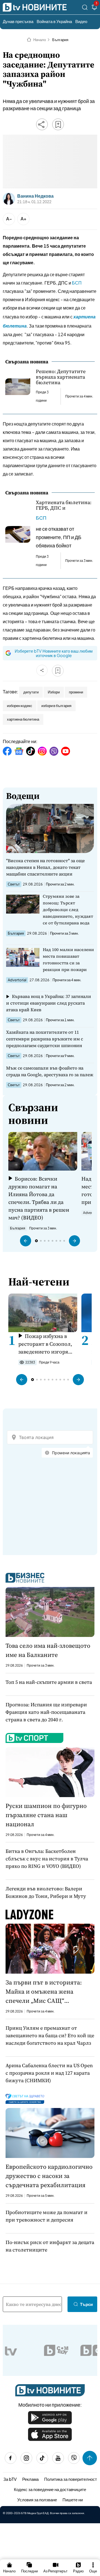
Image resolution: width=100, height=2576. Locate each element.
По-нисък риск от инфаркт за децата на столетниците (50, 2246)
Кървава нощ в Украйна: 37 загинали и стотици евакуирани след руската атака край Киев (49, 1003)
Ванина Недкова (35, 196)
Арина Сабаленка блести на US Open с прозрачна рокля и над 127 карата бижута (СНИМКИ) (49, 2073)
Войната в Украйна (54, 21)
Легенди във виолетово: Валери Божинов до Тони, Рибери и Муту (46, 1892)
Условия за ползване (37, 2500)
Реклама (30, 2479)
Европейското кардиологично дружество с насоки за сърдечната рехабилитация (49, 2176)
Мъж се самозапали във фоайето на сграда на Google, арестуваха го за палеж (50, 1071)
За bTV (10, 2479)
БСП (77, 283)
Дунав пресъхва (18, 21)
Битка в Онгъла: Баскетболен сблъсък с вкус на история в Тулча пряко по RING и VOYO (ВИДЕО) (47, 1859)
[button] (26, 1241)
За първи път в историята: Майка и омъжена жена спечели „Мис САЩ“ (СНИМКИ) (44, 1992)
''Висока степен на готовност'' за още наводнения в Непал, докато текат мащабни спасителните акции (45, 867)
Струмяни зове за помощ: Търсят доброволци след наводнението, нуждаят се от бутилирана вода (68, 910)
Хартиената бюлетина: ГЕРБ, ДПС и (64, 505)
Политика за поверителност (71, 2479)
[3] (94, 8)
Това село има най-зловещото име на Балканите (48, 1650)
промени (76, 692)
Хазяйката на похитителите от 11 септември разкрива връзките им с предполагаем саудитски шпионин (45, 1039)
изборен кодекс (20, 706)
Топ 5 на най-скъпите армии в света (49, 1682)
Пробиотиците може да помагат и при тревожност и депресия (47, 2216)
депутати (31, 692)
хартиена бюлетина (23, 719)
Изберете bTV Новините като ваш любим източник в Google (54, 653)
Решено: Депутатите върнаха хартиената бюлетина (61, 377)
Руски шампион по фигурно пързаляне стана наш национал (46, 1815)
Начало (40, 40)
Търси (86, 2304)
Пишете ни (73, 2500)
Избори (54, 692)
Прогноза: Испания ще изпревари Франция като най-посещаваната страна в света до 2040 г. (46, 1712)
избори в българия (56, 706)
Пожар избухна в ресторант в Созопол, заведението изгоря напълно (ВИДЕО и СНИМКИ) (45, 1344)
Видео (81, 21)
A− (9, 219)
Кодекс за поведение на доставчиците (50, 2489)
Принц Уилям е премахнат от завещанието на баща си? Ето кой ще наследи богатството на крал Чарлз (50, 2035)
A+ (23, 219)
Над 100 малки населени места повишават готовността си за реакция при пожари (68, 959)
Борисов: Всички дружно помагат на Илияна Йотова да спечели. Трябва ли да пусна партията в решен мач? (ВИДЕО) (39, 1198)
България (60, 40)
